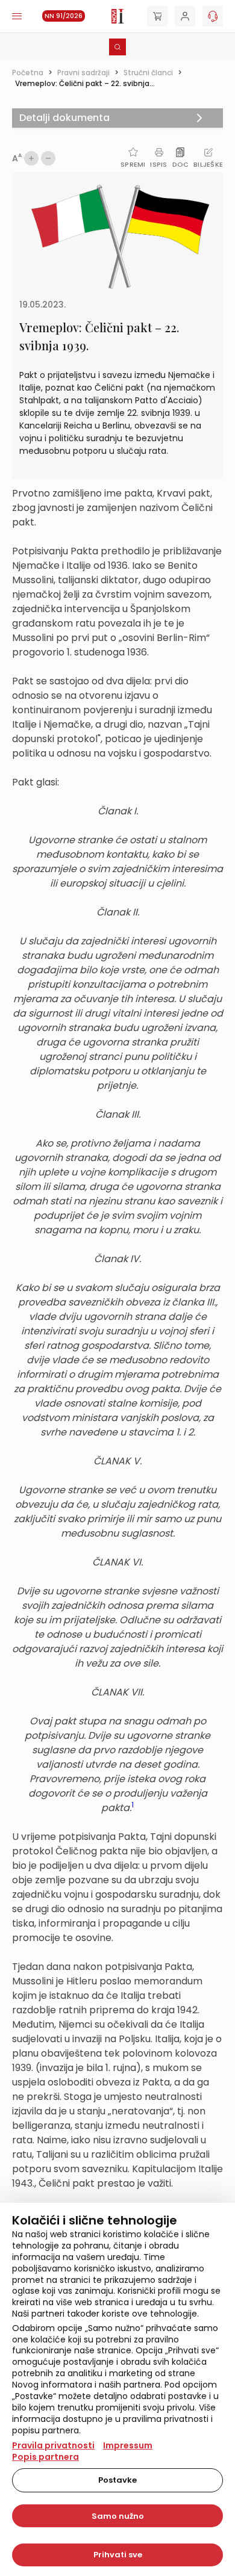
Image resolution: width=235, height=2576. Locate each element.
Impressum (128, 2445)
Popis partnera (45, 2457)
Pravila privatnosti (53, 2445)
